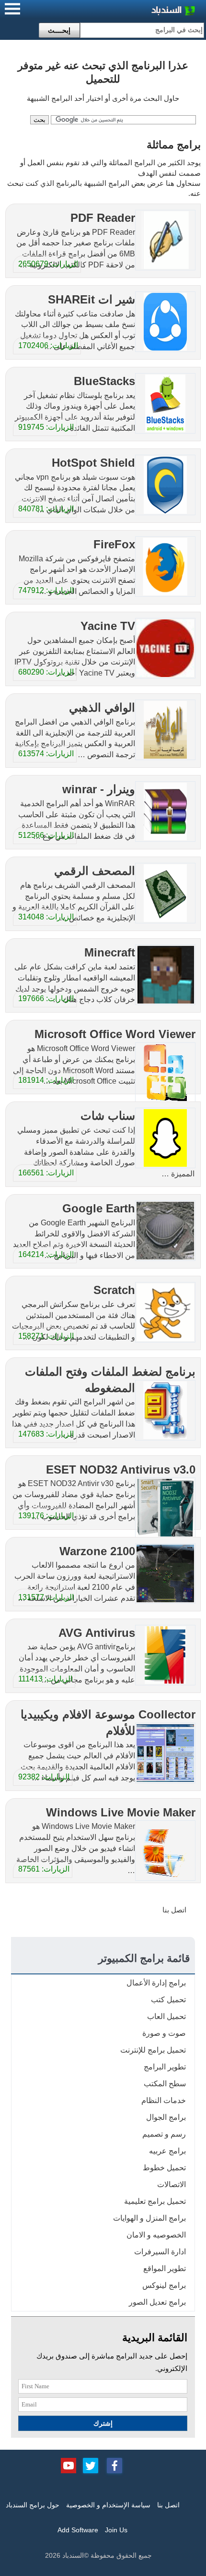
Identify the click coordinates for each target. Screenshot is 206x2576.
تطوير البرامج (165, 2067)
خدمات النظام (164, 2100)
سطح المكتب (165, 2084)
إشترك (103, 2423)
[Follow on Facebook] (114, 2465)
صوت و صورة (164, 2033)
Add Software (78, 2530)
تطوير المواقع (165, 2268)
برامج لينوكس (164, 2285)
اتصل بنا (174, 1910)
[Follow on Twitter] (91, 2465)
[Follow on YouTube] (69, 2465)
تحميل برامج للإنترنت (153, 2050)
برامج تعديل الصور (157, 2302)
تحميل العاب (166, 2016)
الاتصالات (172, 2184)
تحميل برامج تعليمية (155, 2201)
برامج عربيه (167, 2151)
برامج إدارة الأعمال (156, 1983)
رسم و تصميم (164, 2134)
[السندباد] (149, 12)
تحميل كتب (168, 2000)
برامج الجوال (166, 2117)
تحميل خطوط (164, 2168)
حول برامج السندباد (33, 2505)
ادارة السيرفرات (160, 2252)
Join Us (116, 2530)
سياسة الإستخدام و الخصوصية (108, 2505)
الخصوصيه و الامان (156, 2235)
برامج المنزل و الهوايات (149, 2218)
